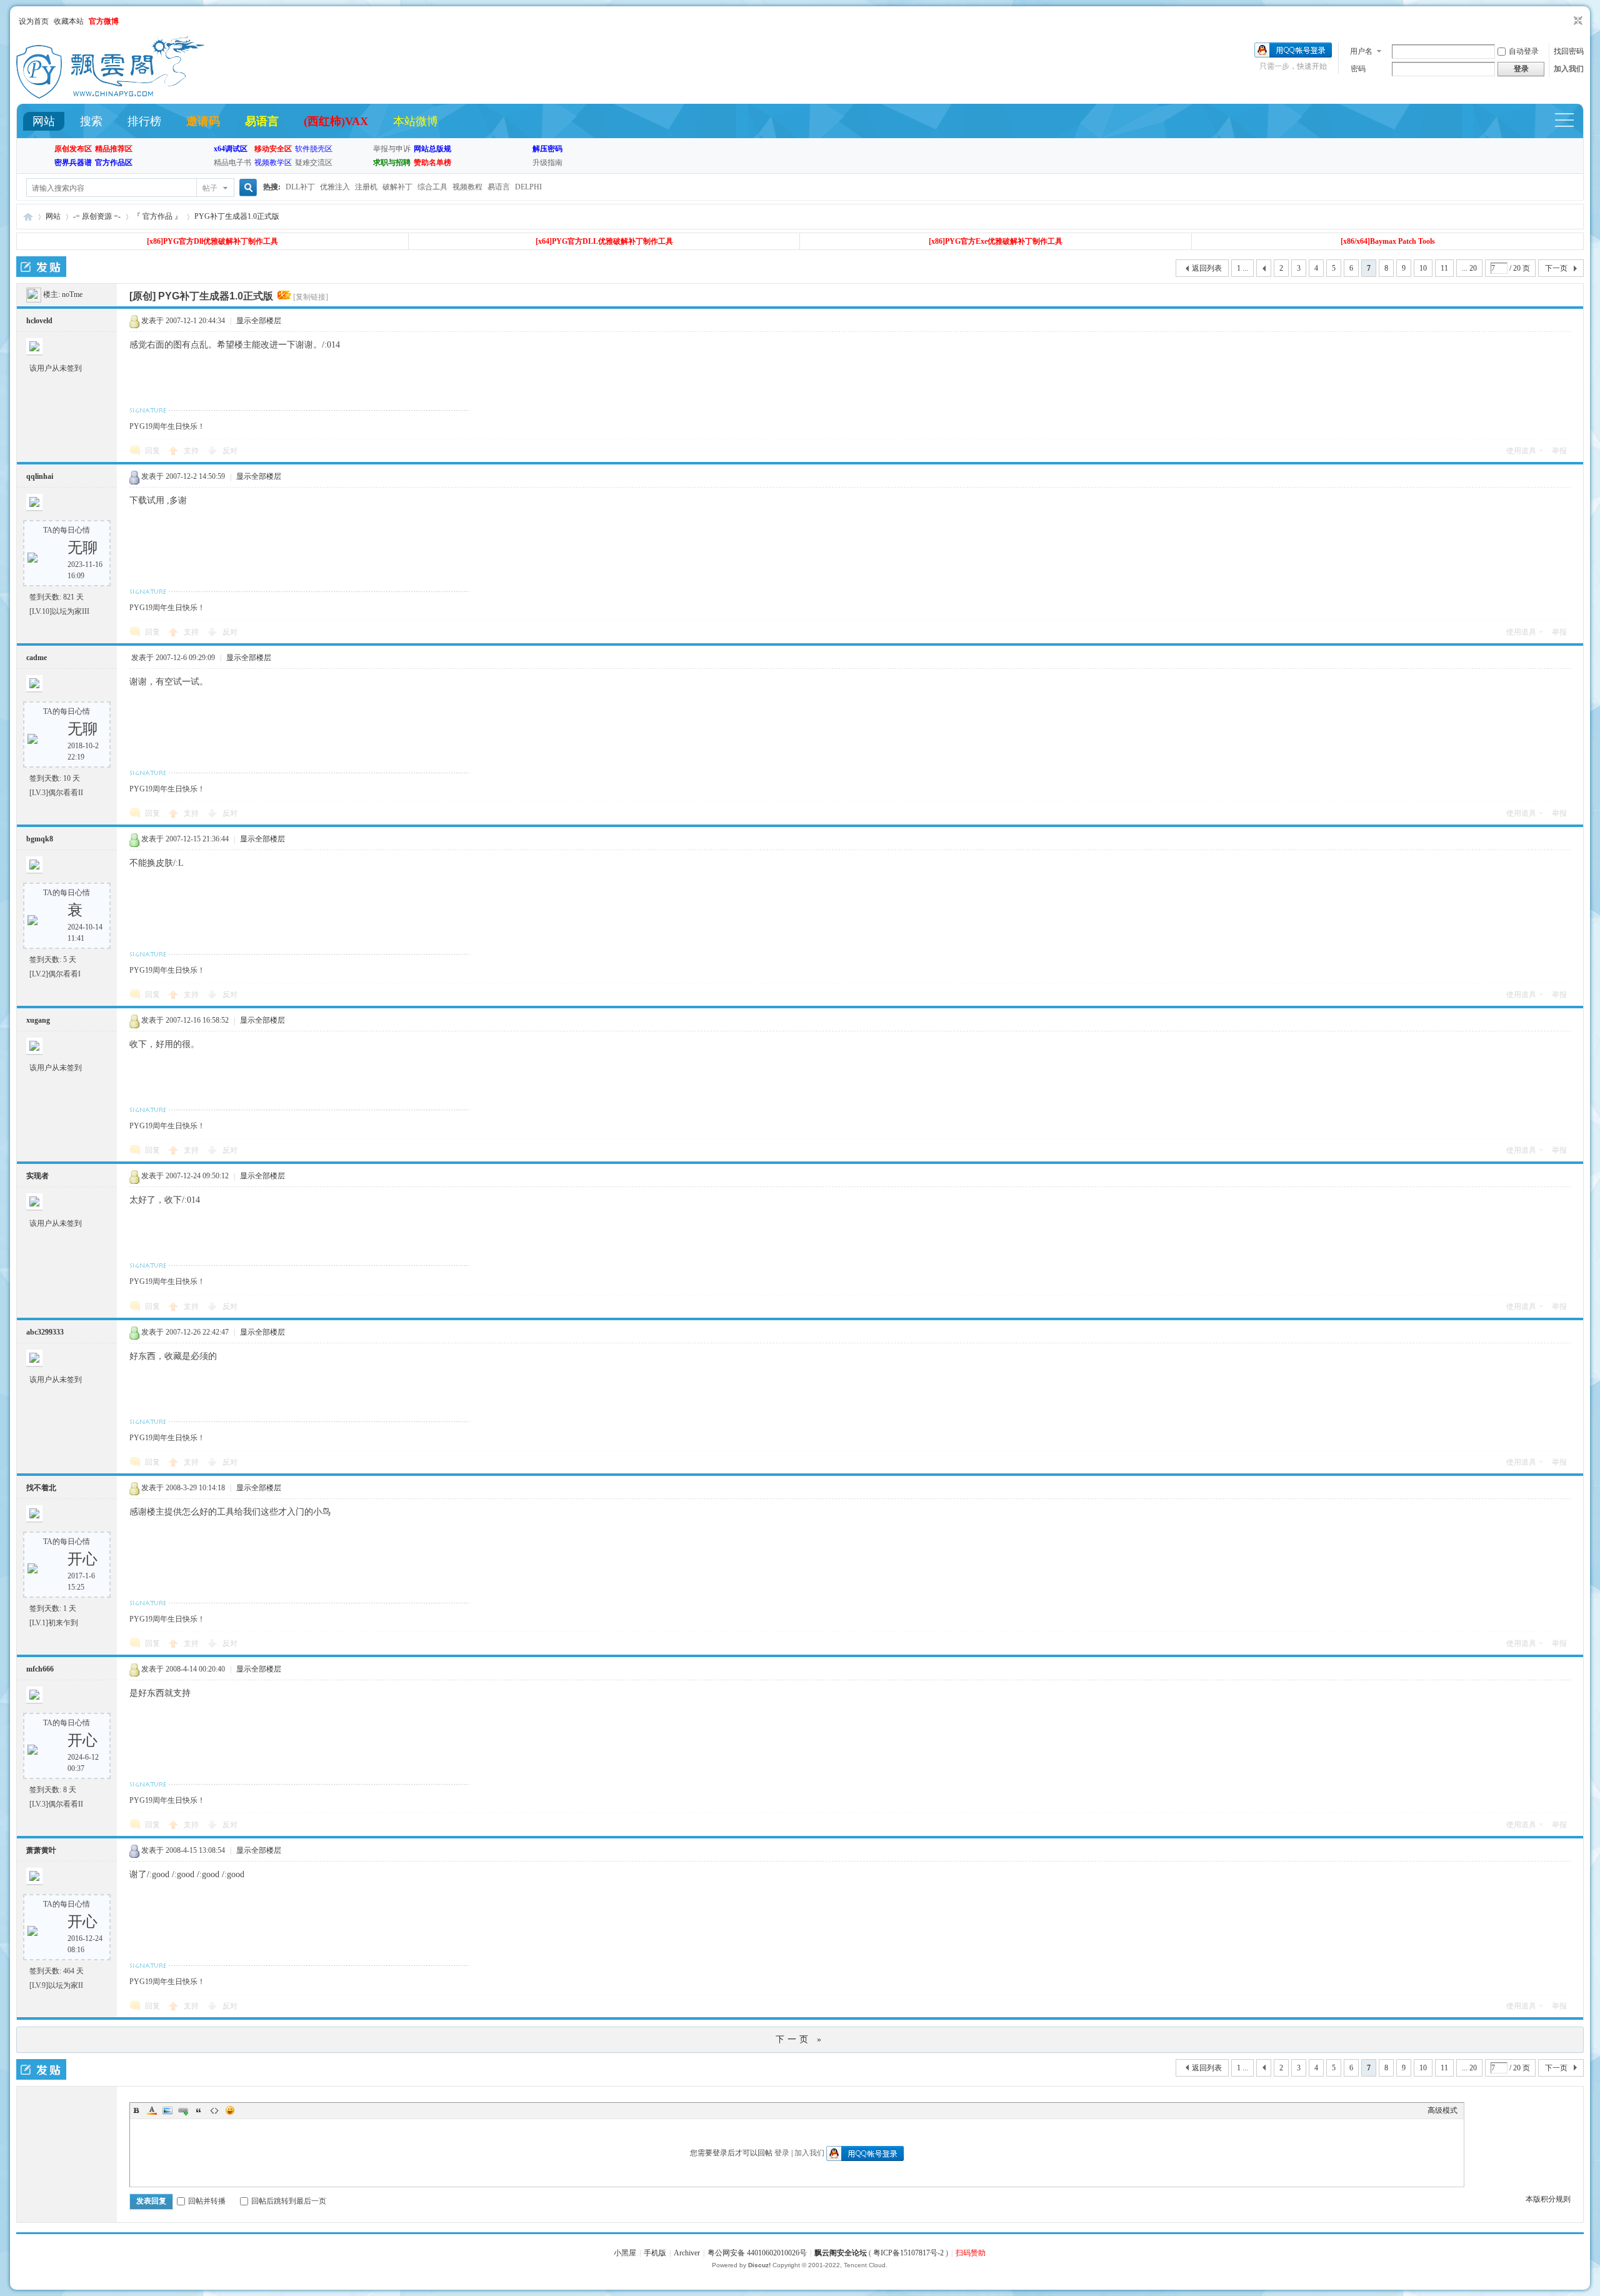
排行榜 (144, 121)
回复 (152, 451)
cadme (37, 658)
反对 (230, 451)
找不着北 (41, 1488)
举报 (1559, 451)
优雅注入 (335, 187)
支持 (192, 451)
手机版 (655, 2253)
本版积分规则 (1548, 2199)
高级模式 (1442, 2110)
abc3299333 (45, 1332)
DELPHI (528, 187)
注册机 (366, 187)
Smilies (230, 2110)
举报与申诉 (392, 149)
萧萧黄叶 (41, 1850)
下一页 (1556, 268)
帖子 (210, 188)
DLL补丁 (300, 187)
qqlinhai (40, 476)
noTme (72, 294)
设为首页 (34, 21)
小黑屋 (625, 2253)
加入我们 (1569, 69)
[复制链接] (311, 297)
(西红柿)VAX (336, 121)
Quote (199, 2110)
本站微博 (416, 121)
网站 (44, 121)
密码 (1358, 69)
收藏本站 (69, 21)
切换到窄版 (1577, 21)
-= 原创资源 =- (97, 216)
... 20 (1469, 268)
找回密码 (1569, 51)
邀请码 (203, 121)
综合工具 (432, 187)
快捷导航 (1570, 122)
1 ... (1242, 268)
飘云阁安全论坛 (841, 2253)
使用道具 (1521, 451)
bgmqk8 (40, 839)
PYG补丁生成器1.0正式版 (237, 216)
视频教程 (467, 187)
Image (167, 2110)
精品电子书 (232, 163)
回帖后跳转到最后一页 (289, 2201)
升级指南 (547, 163)
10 (1423, 268)
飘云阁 (28, 217)
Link (183, 2110)
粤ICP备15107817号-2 (908, 2253)
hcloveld (39, 321)
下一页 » (800, 2039)
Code (214, 2110)
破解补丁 (397, 187)
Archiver (687, 2253)
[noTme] (34, 294)
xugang (38, 1020)
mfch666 (40, 1669)
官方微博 (104, 21)
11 (1444, 268)
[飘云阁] (110, 96)
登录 (782, 2153)
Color (152, 2110)
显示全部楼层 (259, 321)
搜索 (91, 121)
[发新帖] (41, 267)
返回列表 (1207, 268)
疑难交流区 (314, 163)
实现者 (37, 1176)
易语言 (262, 121)
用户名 (1361, 51)
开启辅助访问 (1566, 21)
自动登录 (1524, 51)
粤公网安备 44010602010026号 (757, 2253)
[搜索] (246, 188)
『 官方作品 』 (157, 216)
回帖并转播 (207, 2201)
